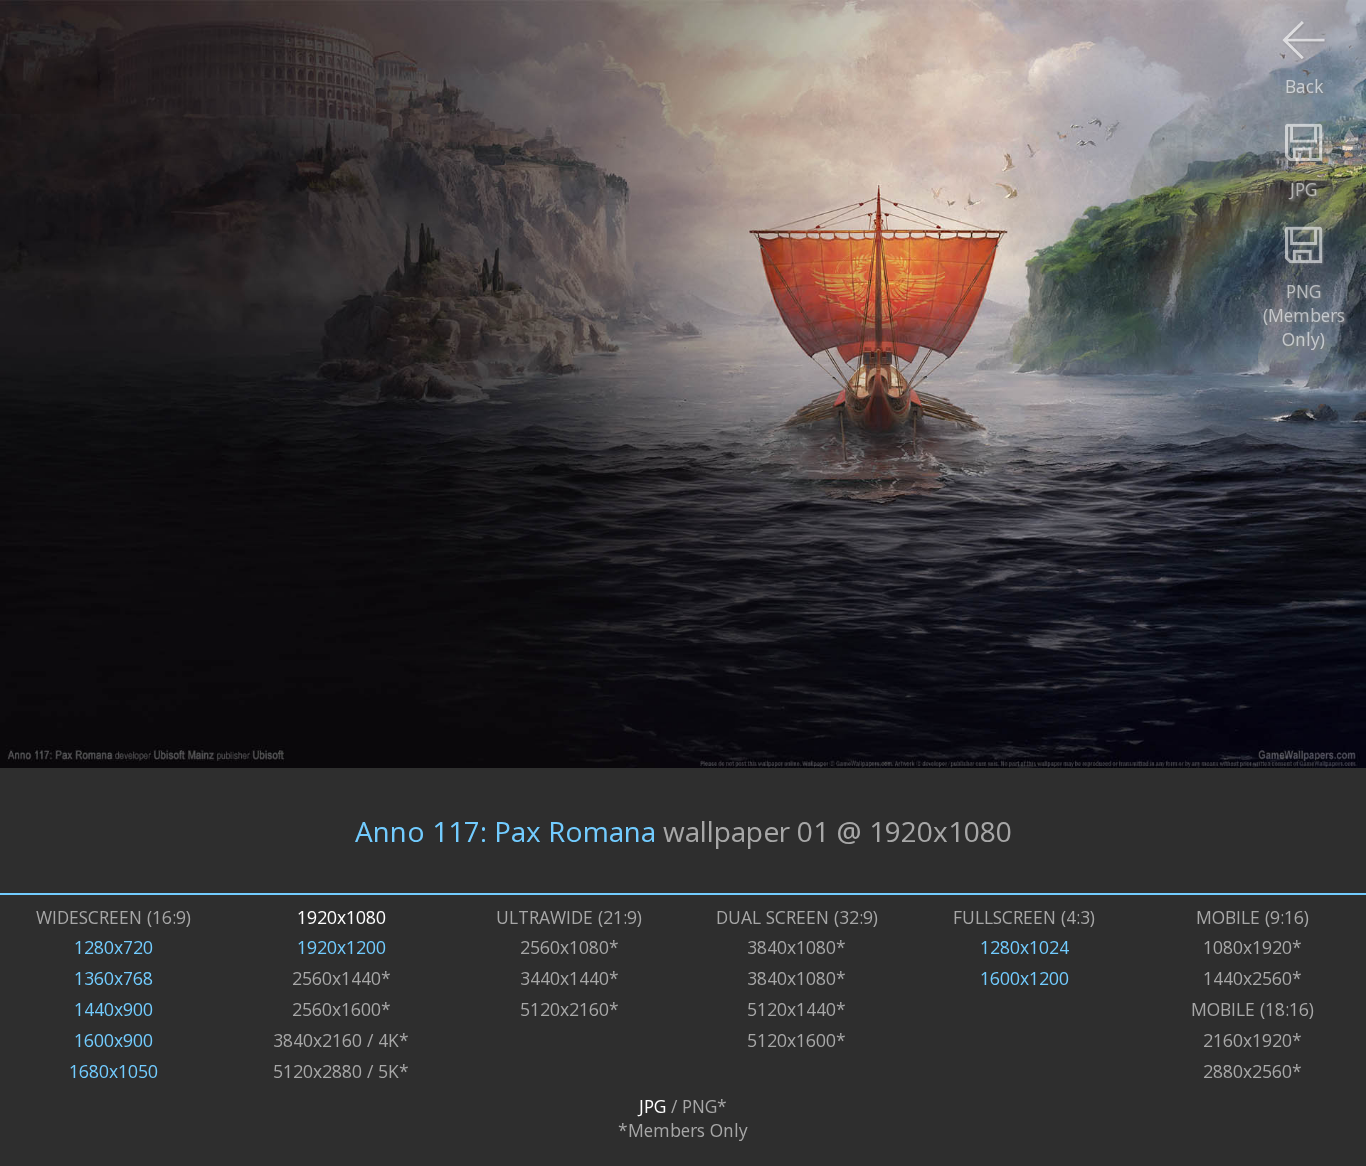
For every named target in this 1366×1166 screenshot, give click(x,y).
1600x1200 (1024, 978)
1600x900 (113, 1040)
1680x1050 (113, 1071)
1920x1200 (341, 947)
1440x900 (113, 1009)
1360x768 (113, 978)
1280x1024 (1024, 947)
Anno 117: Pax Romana (505, 831)
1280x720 (113, 947)
